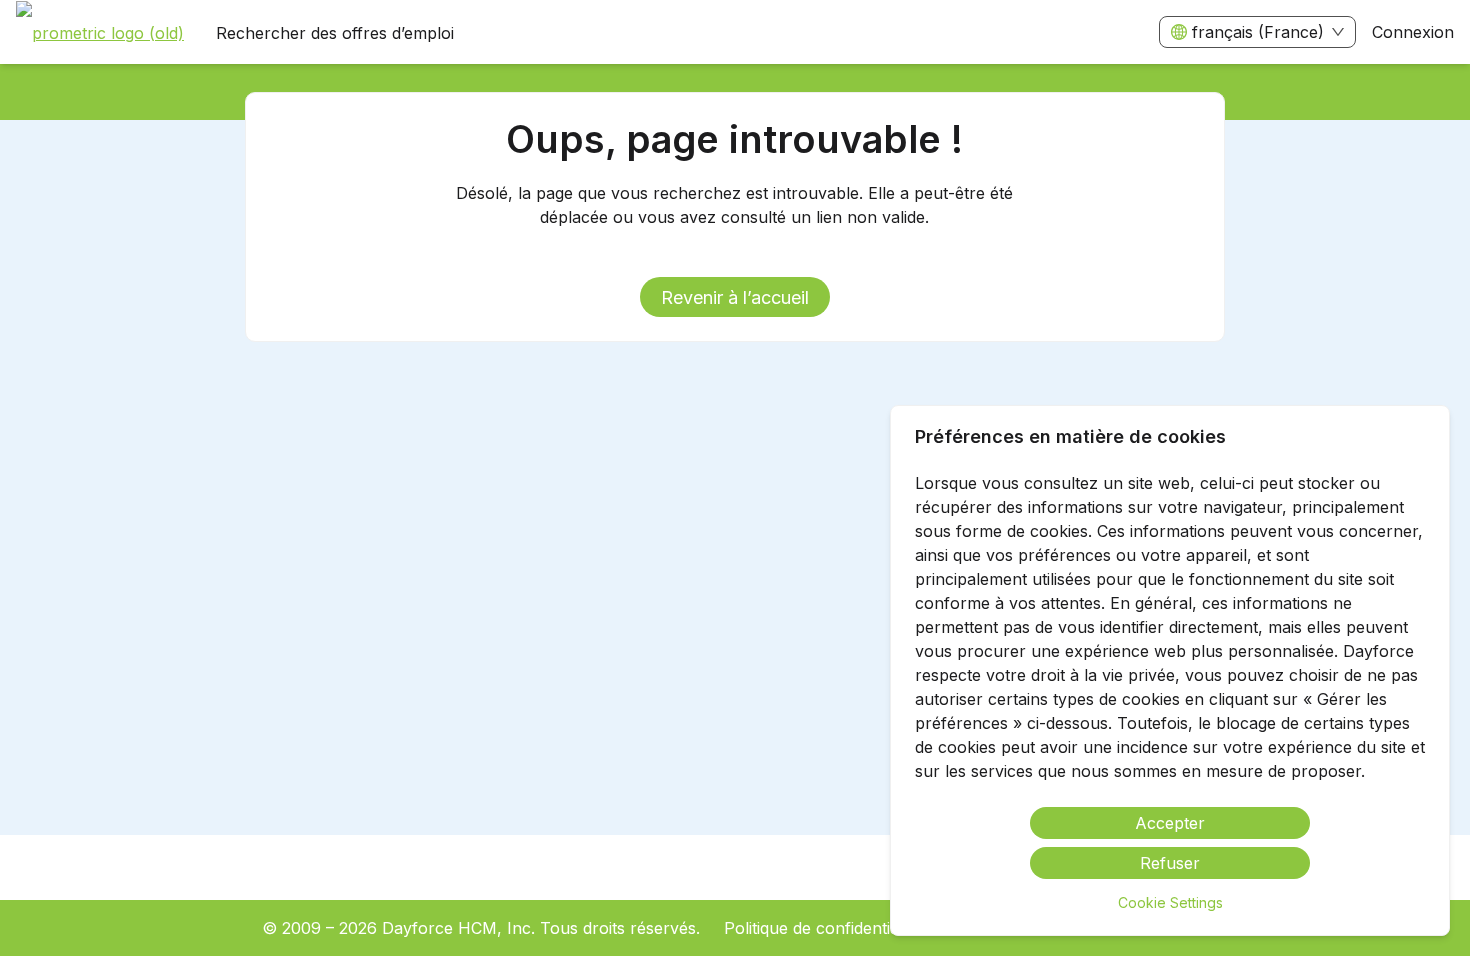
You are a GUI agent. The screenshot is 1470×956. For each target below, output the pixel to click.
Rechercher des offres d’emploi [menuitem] (335, 33)
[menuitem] (100, 33)
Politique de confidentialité (822, 928)
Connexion (1413, 32)
